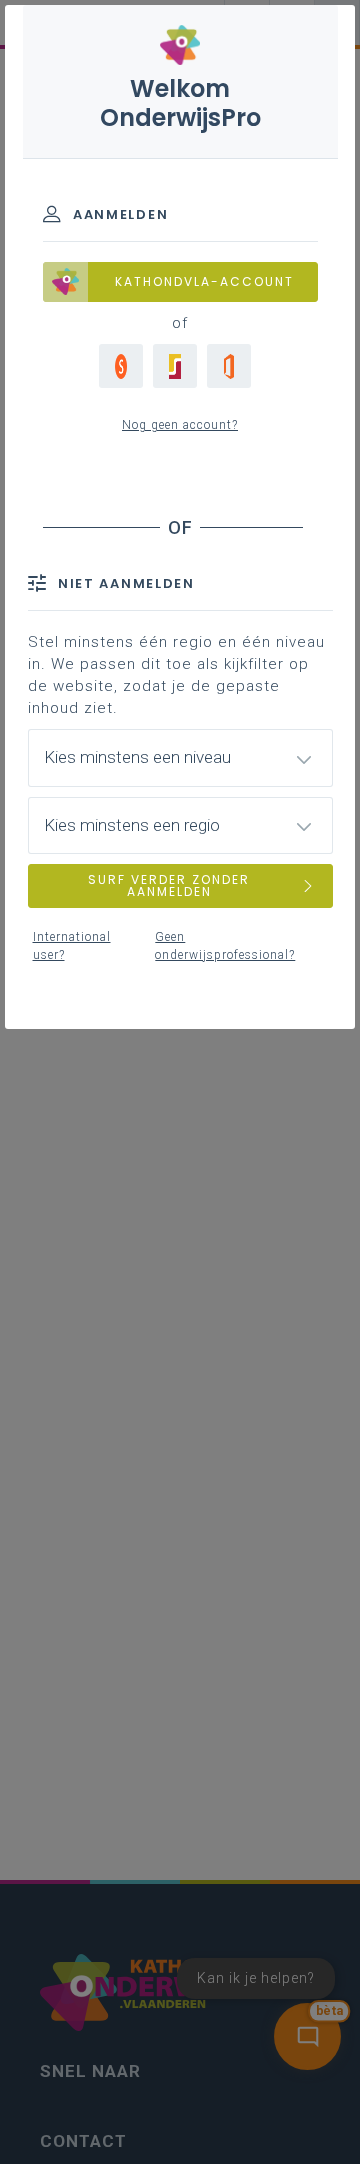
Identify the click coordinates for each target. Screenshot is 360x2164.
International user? (72, 946)
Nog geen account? (180, 425)
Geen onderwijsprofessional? (225, 946)
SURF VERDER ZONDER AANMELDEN (169, 885)
